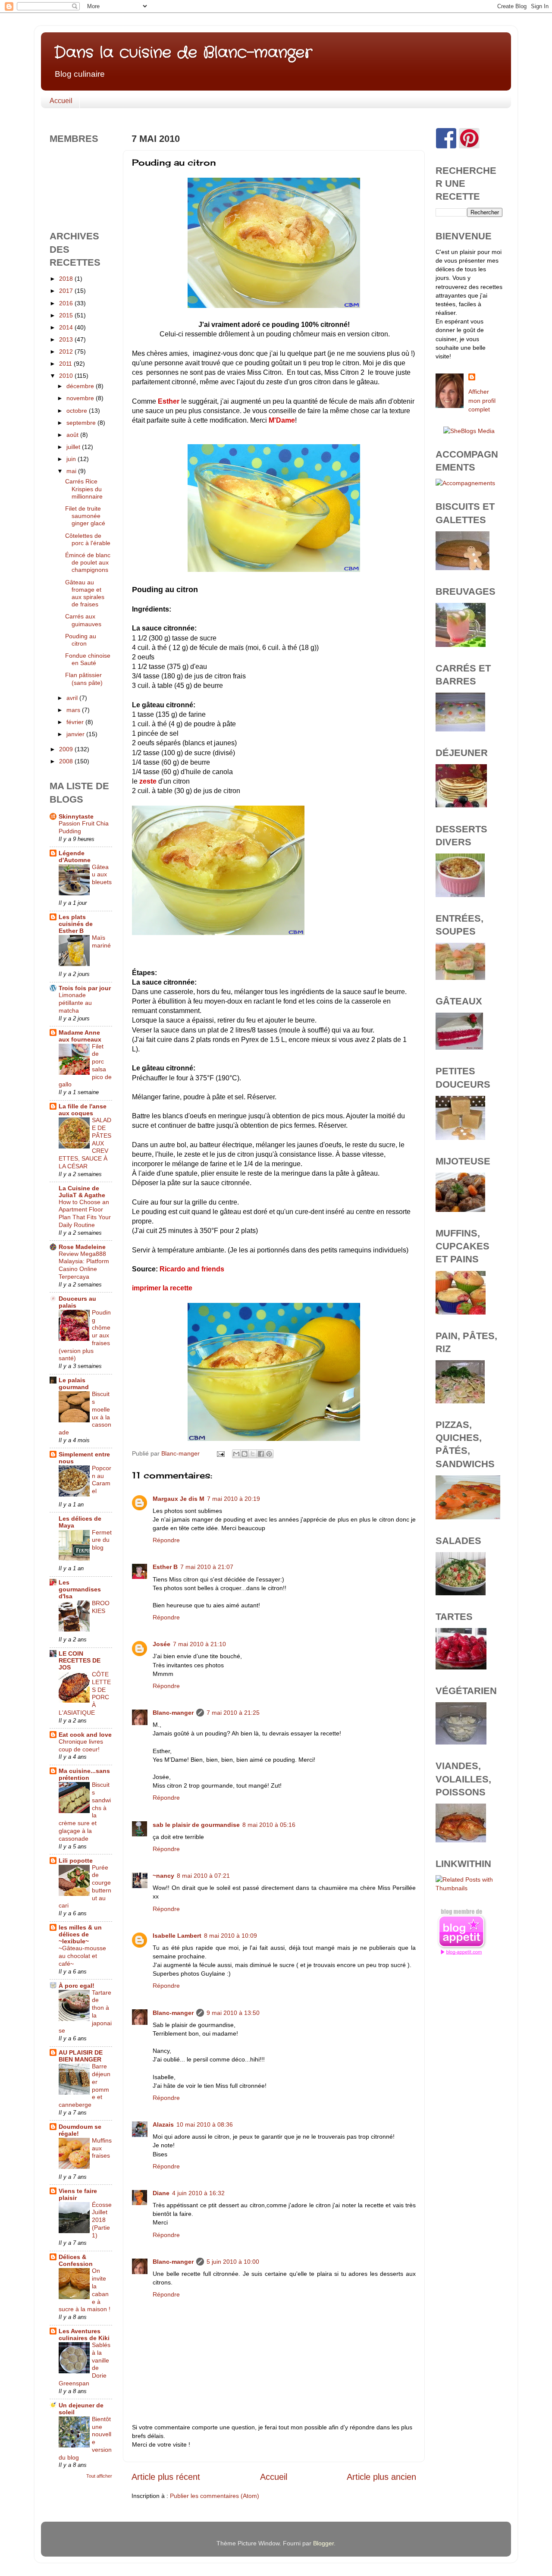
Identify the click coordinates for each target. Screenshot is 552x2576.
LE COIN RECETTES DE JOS (80, 1660)
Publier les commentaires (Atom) (215, 2496)
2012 (67, 351)
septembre (82, 423)
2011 (66, 364)
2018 (67, 279)
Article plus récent (166, 2477)
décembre (81, 386)
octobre (78, 411)
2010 (67, 376)
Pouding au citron (81, 640)
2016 (67, 303)
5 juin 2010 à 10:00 (233, 2262)
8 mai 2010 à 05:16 (269, 1825)
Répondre (166, 1540)
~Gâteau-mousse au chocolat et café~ (82, 1956)
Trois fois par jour (85, 988)
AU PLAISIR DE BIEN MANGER (81, 2056)
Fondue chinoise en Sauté (88, 659)
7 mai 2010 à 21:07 (207, 1567)
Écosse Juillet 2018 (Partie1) (102, 2220)
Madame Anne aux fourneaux (80, 1036)
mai (72, 471)
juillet (74, 447)
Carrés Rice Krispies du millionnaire (84, 489)
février (76, 722)
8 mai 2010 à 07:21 (203, 1876)
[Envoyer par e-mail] (236, 1454)
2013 (67, 339)
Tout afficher (99, 2476)
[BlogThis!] (245, 1454)
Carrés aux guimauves (83, 620)
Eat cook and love (85, 1735)
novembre (81, 398)
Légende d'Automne (75, 857)
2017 (67, 291)
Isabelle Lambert (177, 1936)
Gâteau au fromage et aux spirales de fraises (85, 593)
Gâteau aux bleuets (102, 875)
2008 (67, 761)
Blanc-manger (173, 1713)
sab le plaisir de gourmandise (196, 1825)
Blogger (323, 2543)
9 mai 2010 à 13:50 (233, 2013)
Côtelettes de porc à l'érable (88, 539)
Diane (161, 2193)
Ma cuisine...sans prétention (84, 1774)
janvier (76, 734)
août (73, 435)
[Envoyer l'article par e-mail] (220, 1453)
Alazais (163, 2124)
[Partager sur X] (253, 1454)
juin (72, 459)
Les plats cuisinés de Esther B (76, 924)
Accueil (61, 101)
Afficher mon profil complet (482, 400)
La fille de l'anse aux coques (83, 1110)
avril (73, 698)
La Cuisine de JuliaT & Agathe (82, 1192)
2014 (67, 327)
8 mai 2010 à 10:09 (231, 1936)
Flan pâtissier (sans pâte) (84, 679)
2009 (67, 749)
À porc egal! (77, 1986)
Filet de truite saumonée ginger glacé (85, 516)
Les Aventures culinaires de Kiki (84, 2334)
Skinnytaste (76, 816)
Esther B (165, 1567)
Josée (162, 1644)
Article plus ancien (381, 2477)
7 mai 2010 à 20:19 (234, 1499)
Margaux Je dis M (179, 1499)
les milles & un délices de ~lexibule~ (80, 1934)
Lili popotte (76, 1861)
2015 (67, 315)
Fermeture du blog (102, 1540)
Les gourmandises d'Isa (80, 1589)
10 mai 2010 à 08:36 (205, 2124)
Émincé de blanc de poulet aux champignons (88, 563)
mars (74, 710)
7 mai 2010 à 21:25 (233, 1713)
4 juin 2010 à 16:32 (198, 2193)
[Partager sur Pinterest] (269, 1454)
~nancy (163, 1876)
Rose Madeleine (82, 1247)
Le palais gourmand (74, 1384)
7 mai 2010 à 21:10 (199, 1644)
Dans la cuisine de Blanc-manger (183, 53)
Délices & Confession (76, 2260)
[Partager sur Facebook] (261, 1454)
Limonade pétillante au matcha (75, 1003)
